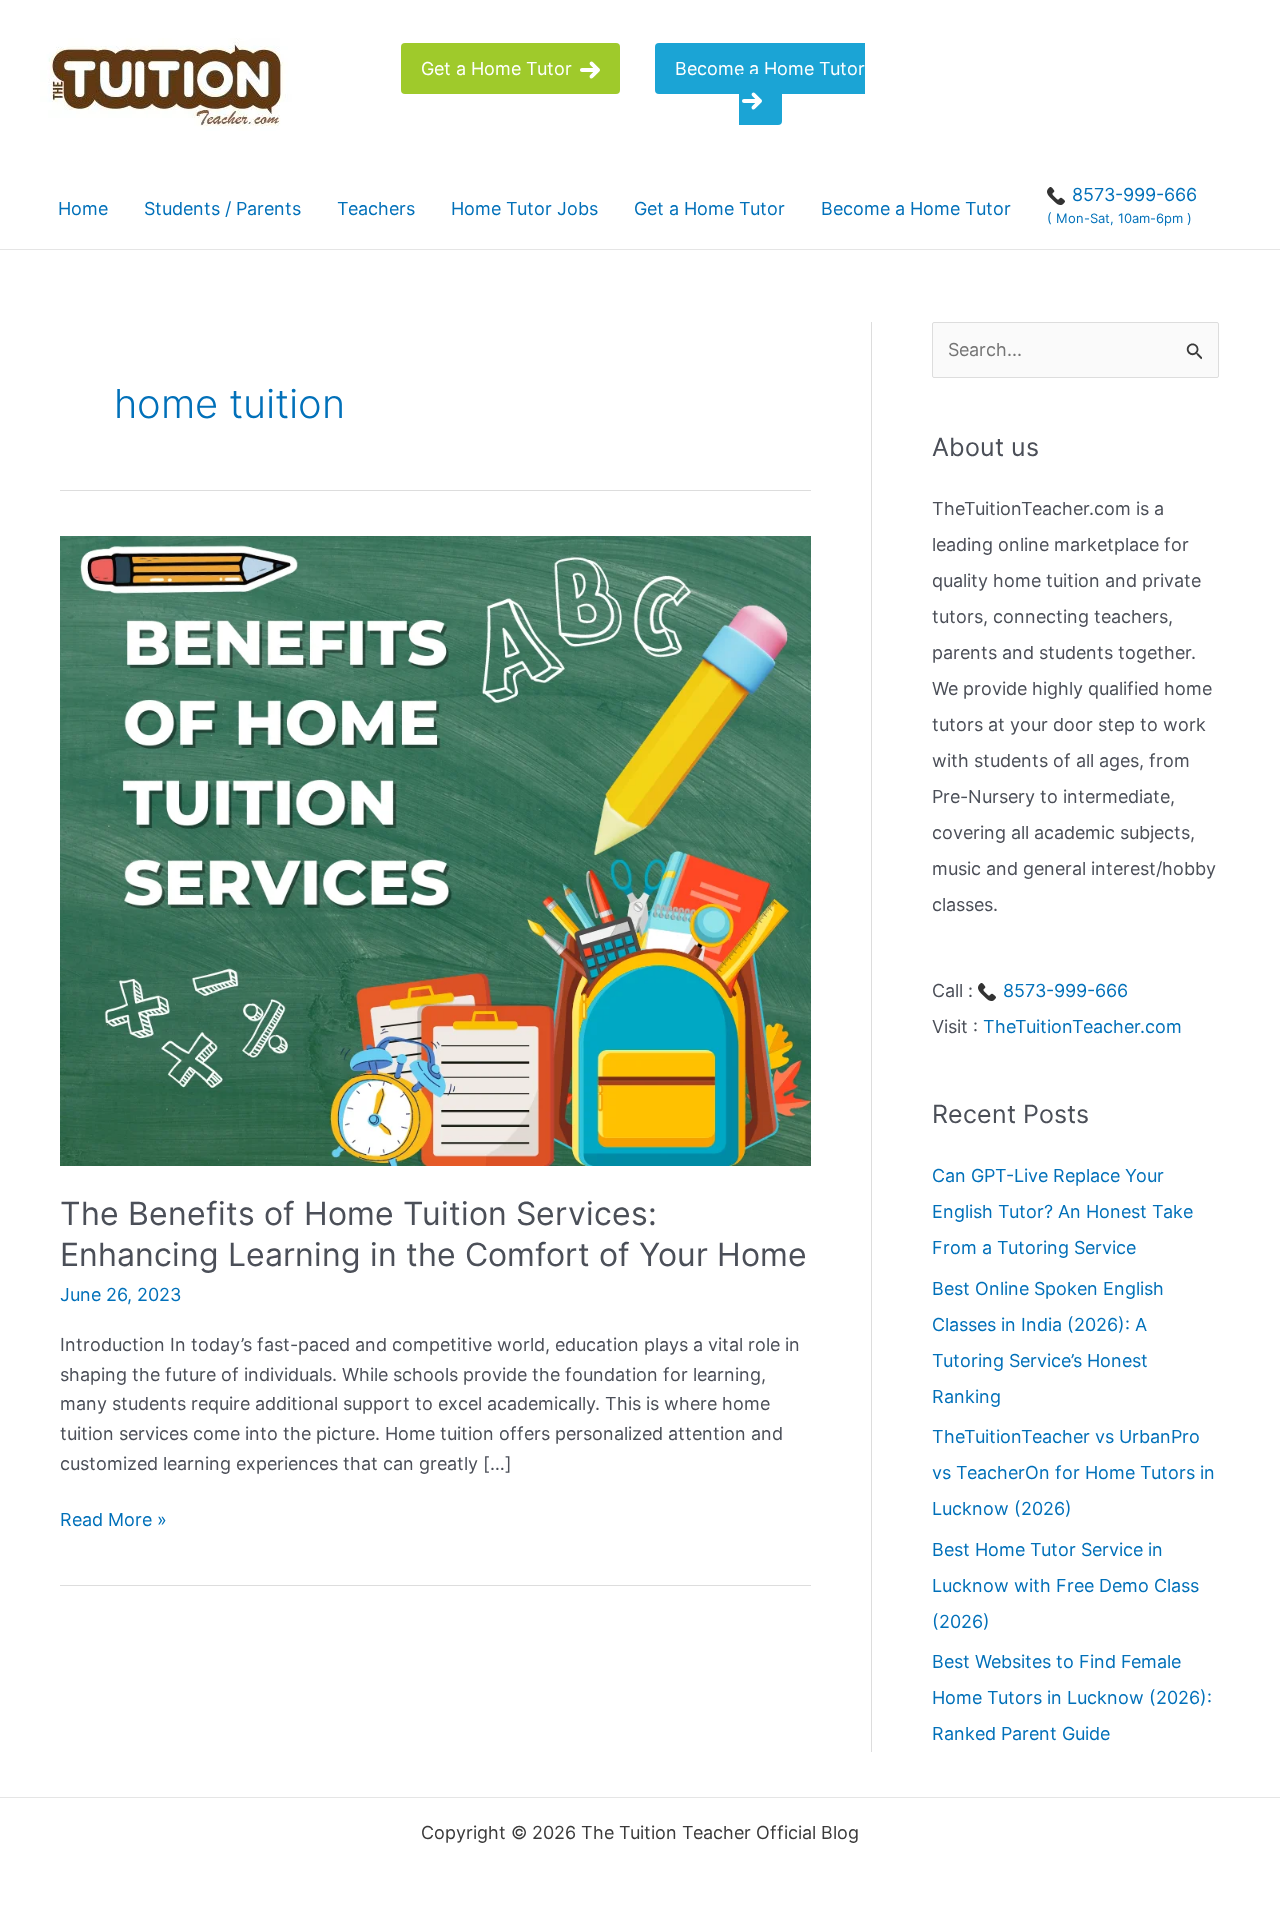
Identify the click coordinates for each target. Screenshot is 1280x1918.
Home (83, 208)
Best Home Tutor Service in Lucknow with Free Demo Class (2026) (1065, 1584)
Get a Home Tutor (499, 68)
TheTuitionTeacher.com (1082, 1026)
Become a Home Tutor (770, 68)
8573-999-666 (1063, 990)
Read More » (113, 1521)
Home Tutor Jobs (524, 208)
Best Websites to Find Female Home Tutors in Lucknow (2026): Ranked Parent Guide (1072, 1697)
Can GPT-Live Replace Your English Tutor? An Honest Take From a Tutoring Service (1062, 1211)
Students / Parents (222, 208)
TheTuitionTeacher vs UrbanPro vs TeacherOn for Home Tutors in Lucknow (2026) (1073, 1472)
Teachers (376, 208)
